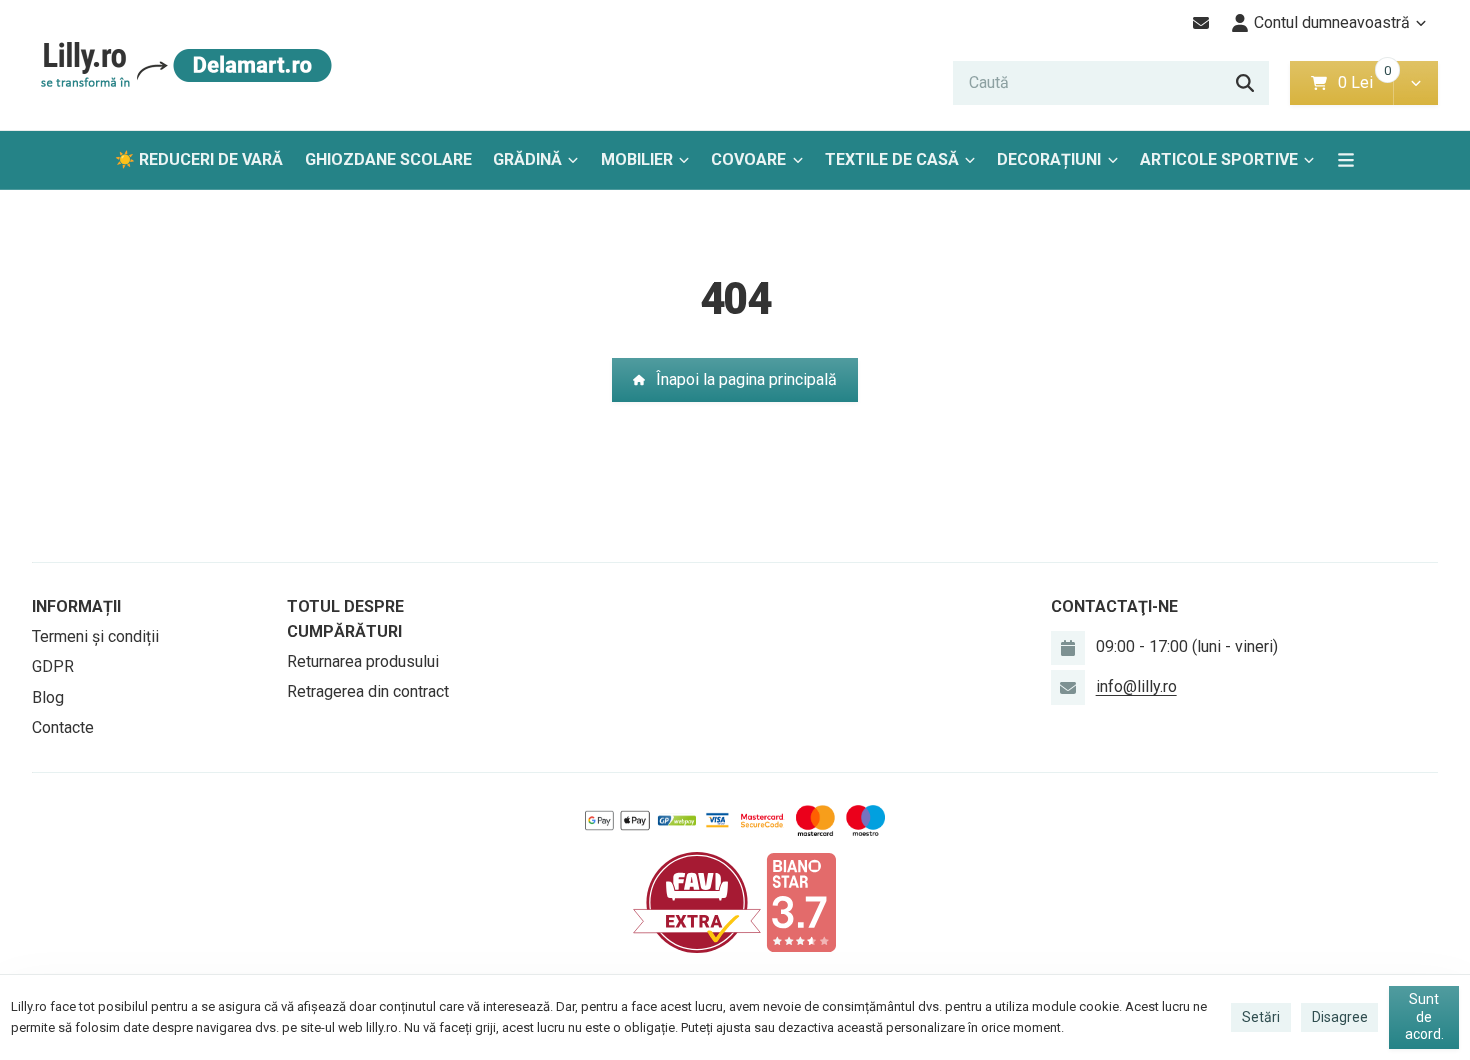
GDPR (53, 666)
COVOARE (748, 159)
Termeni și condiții (95, 636)
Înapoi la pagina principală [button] (746, 379)
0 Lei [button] (1365, 82)
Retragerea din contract (368, 691)
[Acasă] (182, 65)
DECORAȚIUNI (1049, 159)
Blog (48, 697)
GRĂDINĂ (527, 159)
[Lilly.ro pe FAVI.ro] (697, 901)
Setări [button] (1261, 1017)
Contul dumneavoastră (1332, 22)
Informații (76, 606)
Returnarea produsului (363, 661)
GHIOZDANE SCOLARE (388, 159)
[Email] (1201, 23)
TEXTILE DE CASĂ (892, 159)
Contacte (63, 727)
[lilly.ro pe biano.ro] (801, 901)
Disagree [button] (1340, 1017)
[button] (1415, 83)
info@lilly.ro (1136, 686)
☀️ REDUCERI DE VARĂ (199, 159)
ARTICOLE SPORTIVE (1219, 159)
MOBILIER (637, 159)
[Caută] (1245, 83)
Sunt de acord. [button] (1424, 1016)
